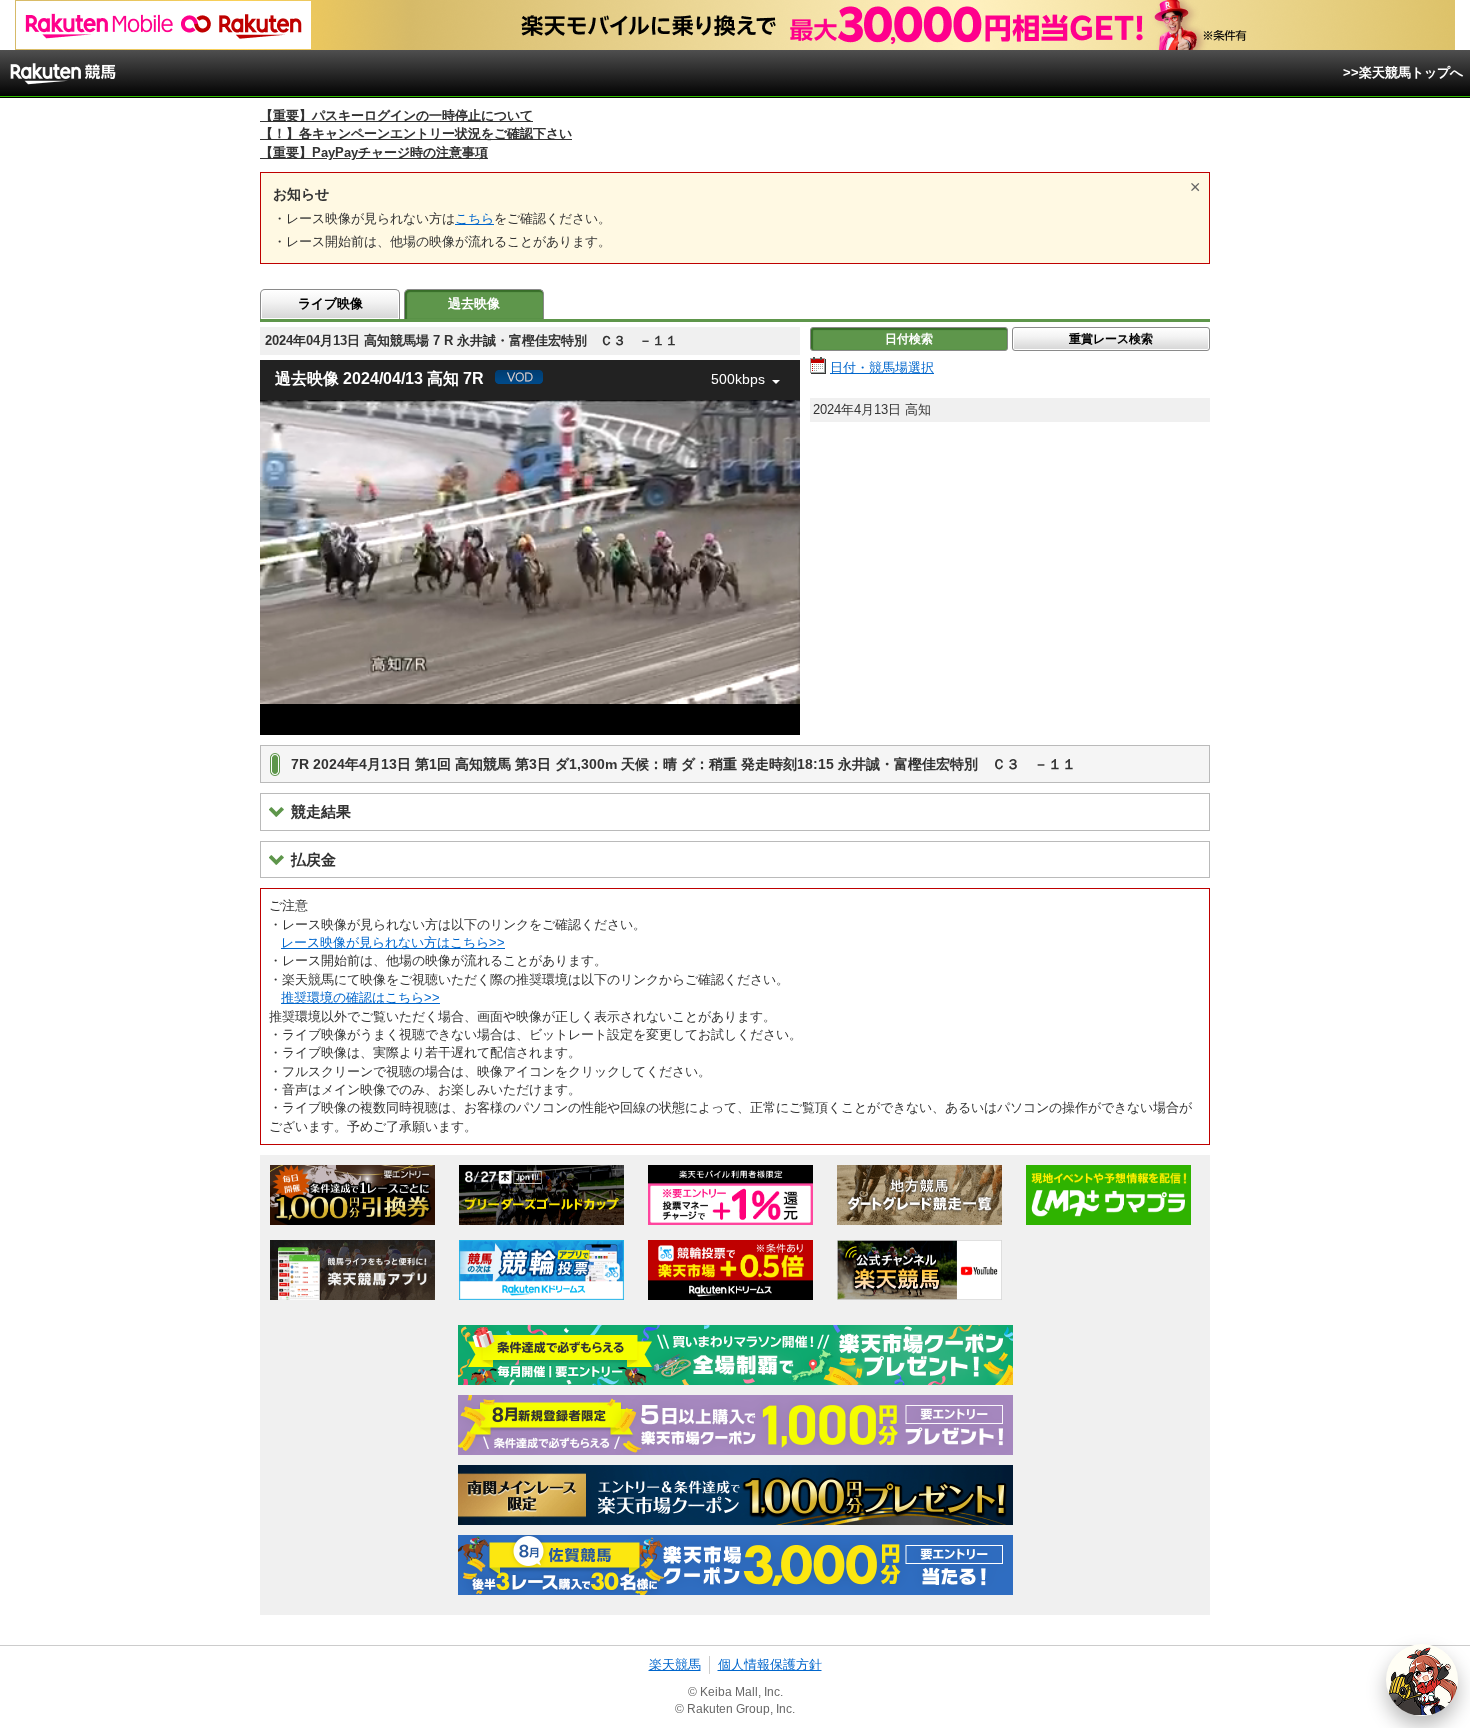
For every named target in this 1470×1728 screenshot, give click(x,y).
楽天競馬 (675, 1664)
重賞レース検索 (1111, 339)
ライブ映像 (330, 303)
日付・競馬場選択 (882, 367)
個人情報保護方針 (770, 1664)
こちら (474, 218)
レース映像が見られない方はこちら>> (393, 942)
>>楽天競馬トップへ (1403, 72)
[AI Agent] (1422, 1680)
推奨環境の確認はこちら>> (360, 997)
